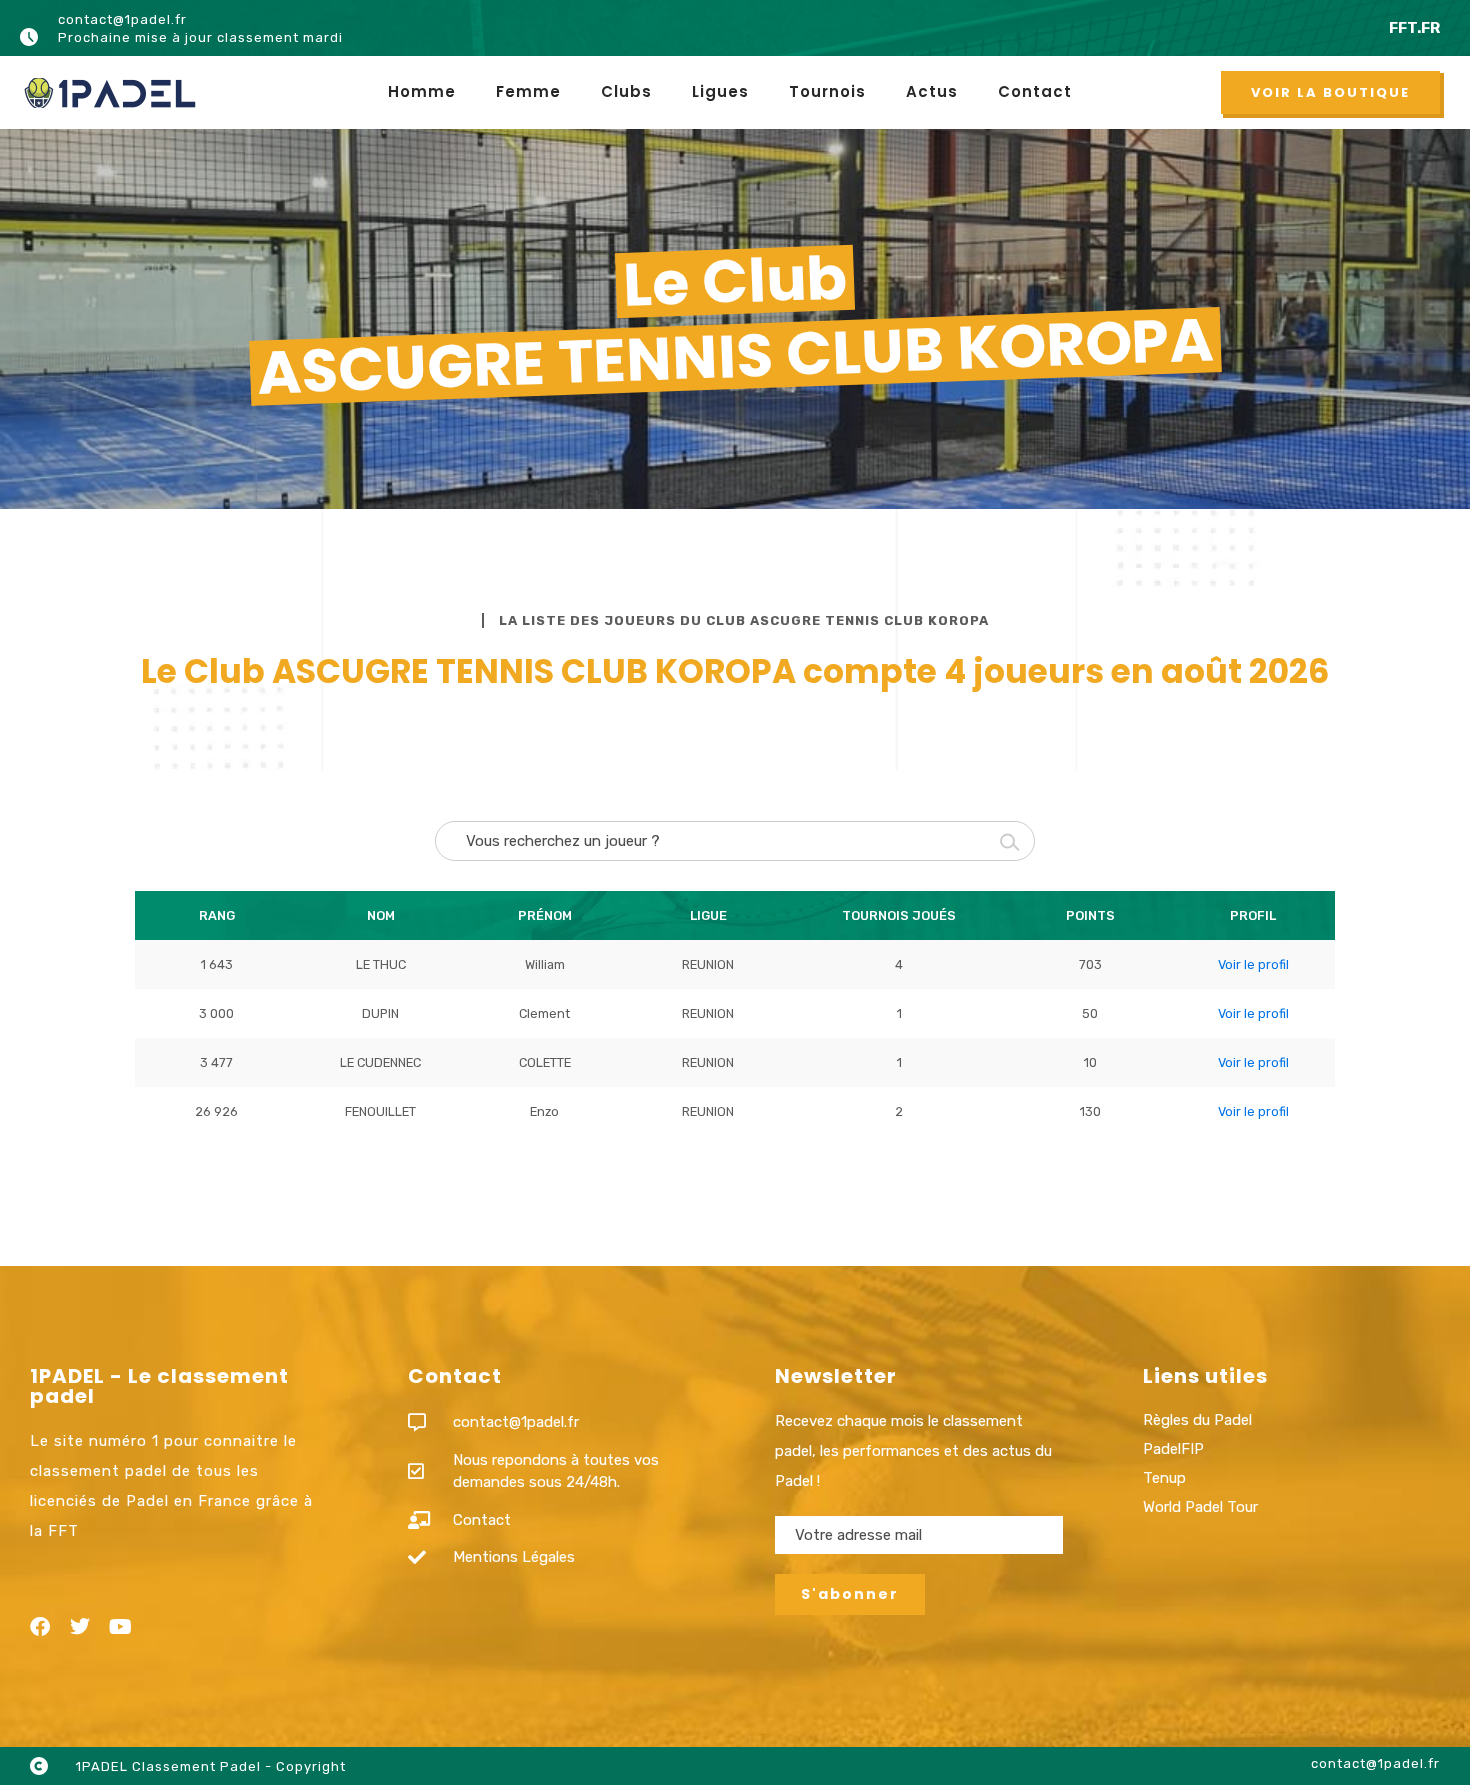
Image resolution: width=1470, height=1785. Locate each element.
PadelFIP (1173, 1449)
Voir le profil (1253, 964)
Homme (422, 91)
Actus (932, 91)
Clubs (626, 91)
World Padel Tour (1200, 1507)
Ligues (720, 91)
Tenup (1164, 1478)
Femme (528, 91)
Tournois (827, 91)
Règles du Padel (1197, 1420)
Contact (1035, 91)
